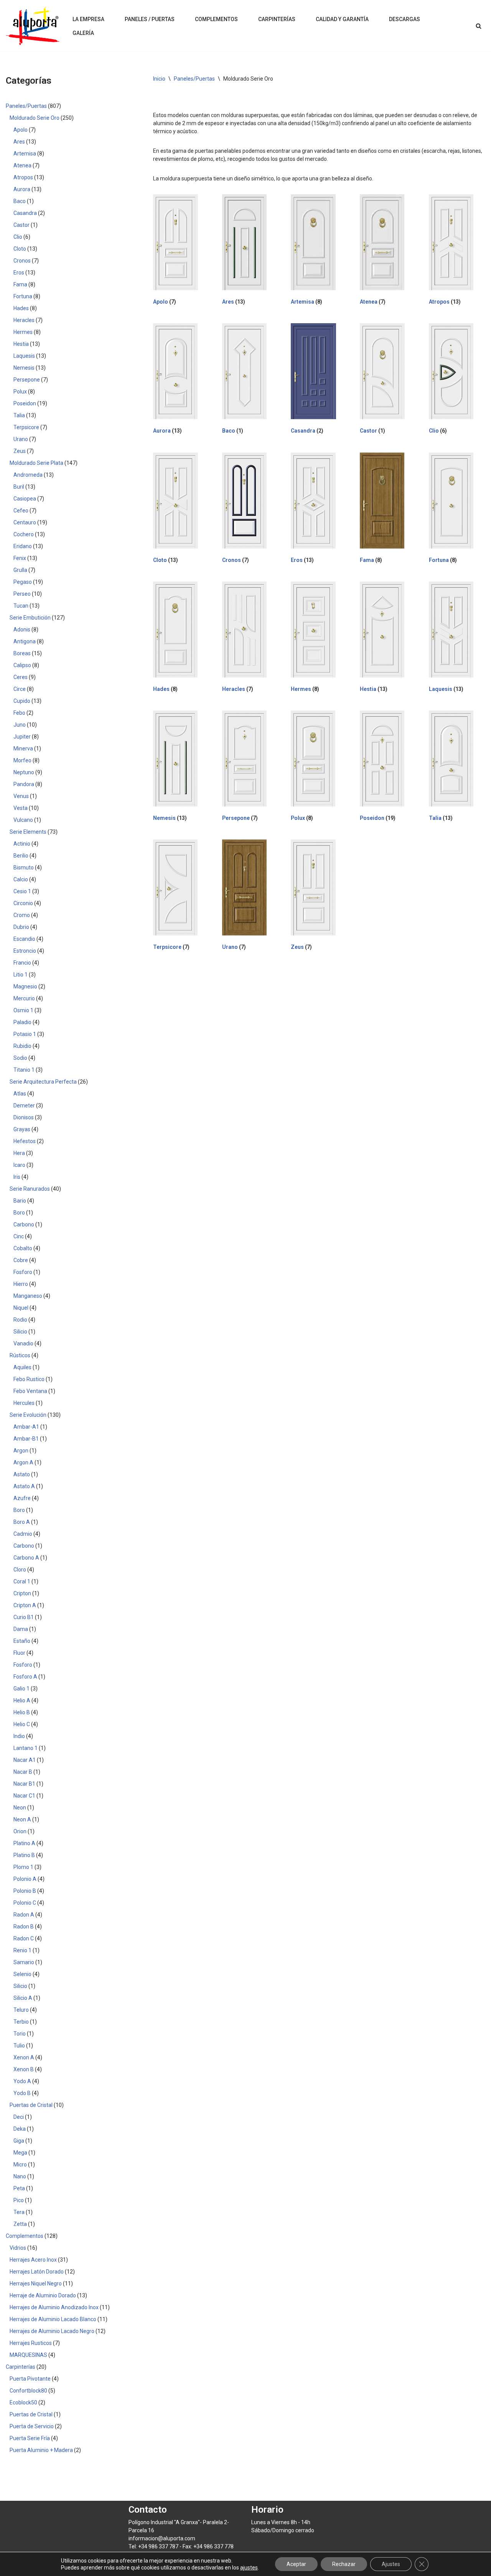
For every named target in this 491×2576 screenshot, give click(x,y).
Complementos (216, 19)
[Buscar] (479, 26)
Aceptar (296, 2564)
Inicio (159, 79)
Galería (83, 33)
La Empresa (88, 19)
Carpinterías (277, 19)
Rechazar (344, 2564)
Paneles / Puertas (150, 19)
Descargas (404, 19)
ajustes (249, 2568)
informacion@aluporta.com (162, 2538)
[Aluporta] (33, 26)
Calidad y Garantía (342, 19)
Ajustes (391, 2564)
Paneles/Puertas (194, 79)
